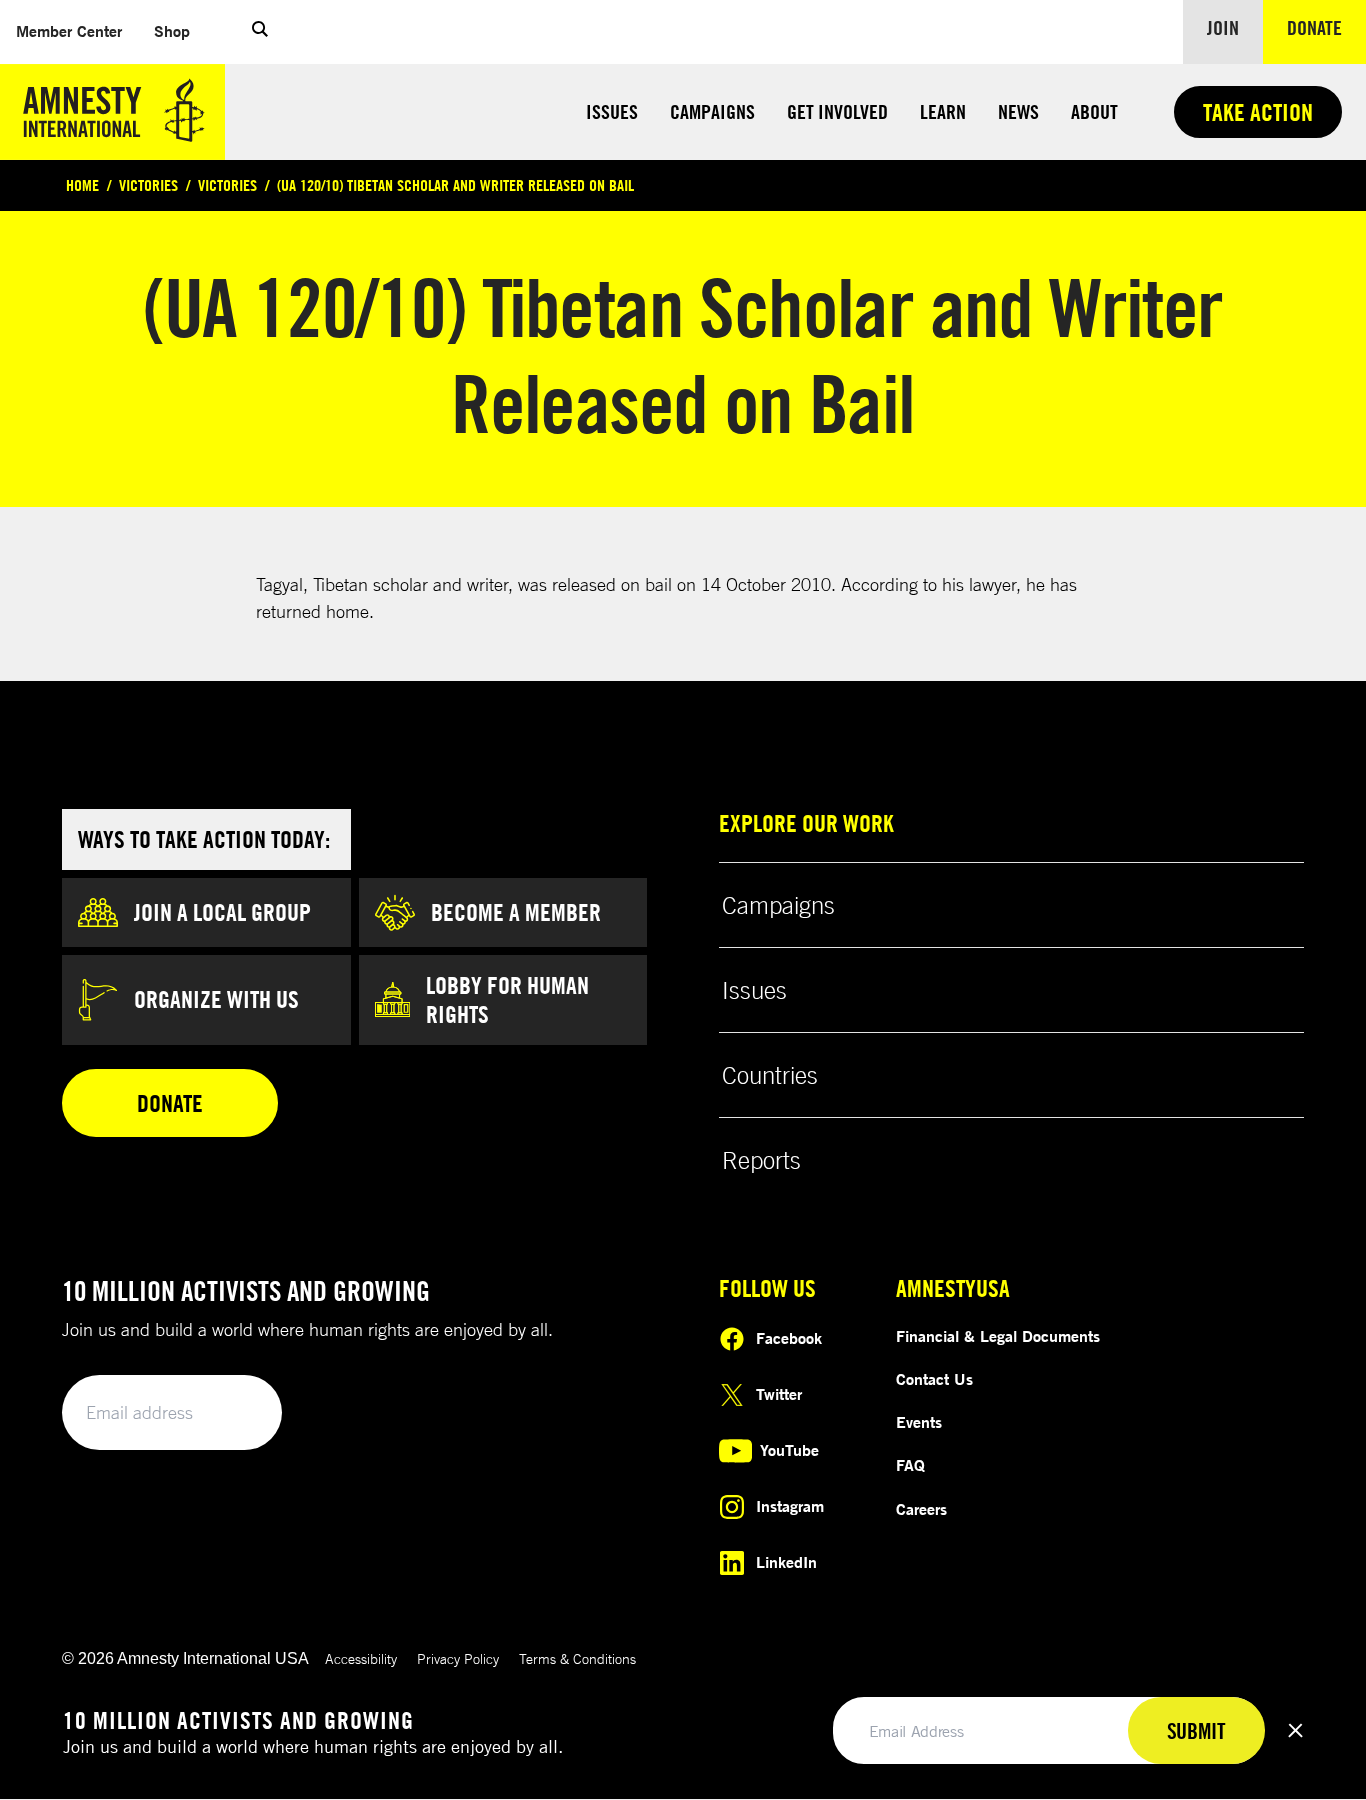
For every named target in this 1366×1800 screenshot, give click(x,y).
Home (82, 185)
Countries (770, 1075)
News (1018, 111)
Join (1223, 27)
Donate (1326, 27)
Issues (612, 111)
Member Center (77, 30)
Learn (943, 111)
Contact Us (934, 1379)
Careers (921, 1509)
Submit (233, 1413)
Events (919, 1422)
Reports (761, 1160)
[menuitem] (69, 31)
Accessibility (361, 1658)
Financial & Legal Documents (998, 1336)
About (1094, 111)
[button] (260, 32)
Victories (148, 185)
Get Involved (837, 111)
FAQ (910, 1465)
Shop (180, 30)
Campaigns (712, 111)
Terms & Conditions (577, 1658)
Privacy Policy (458, 1658)
